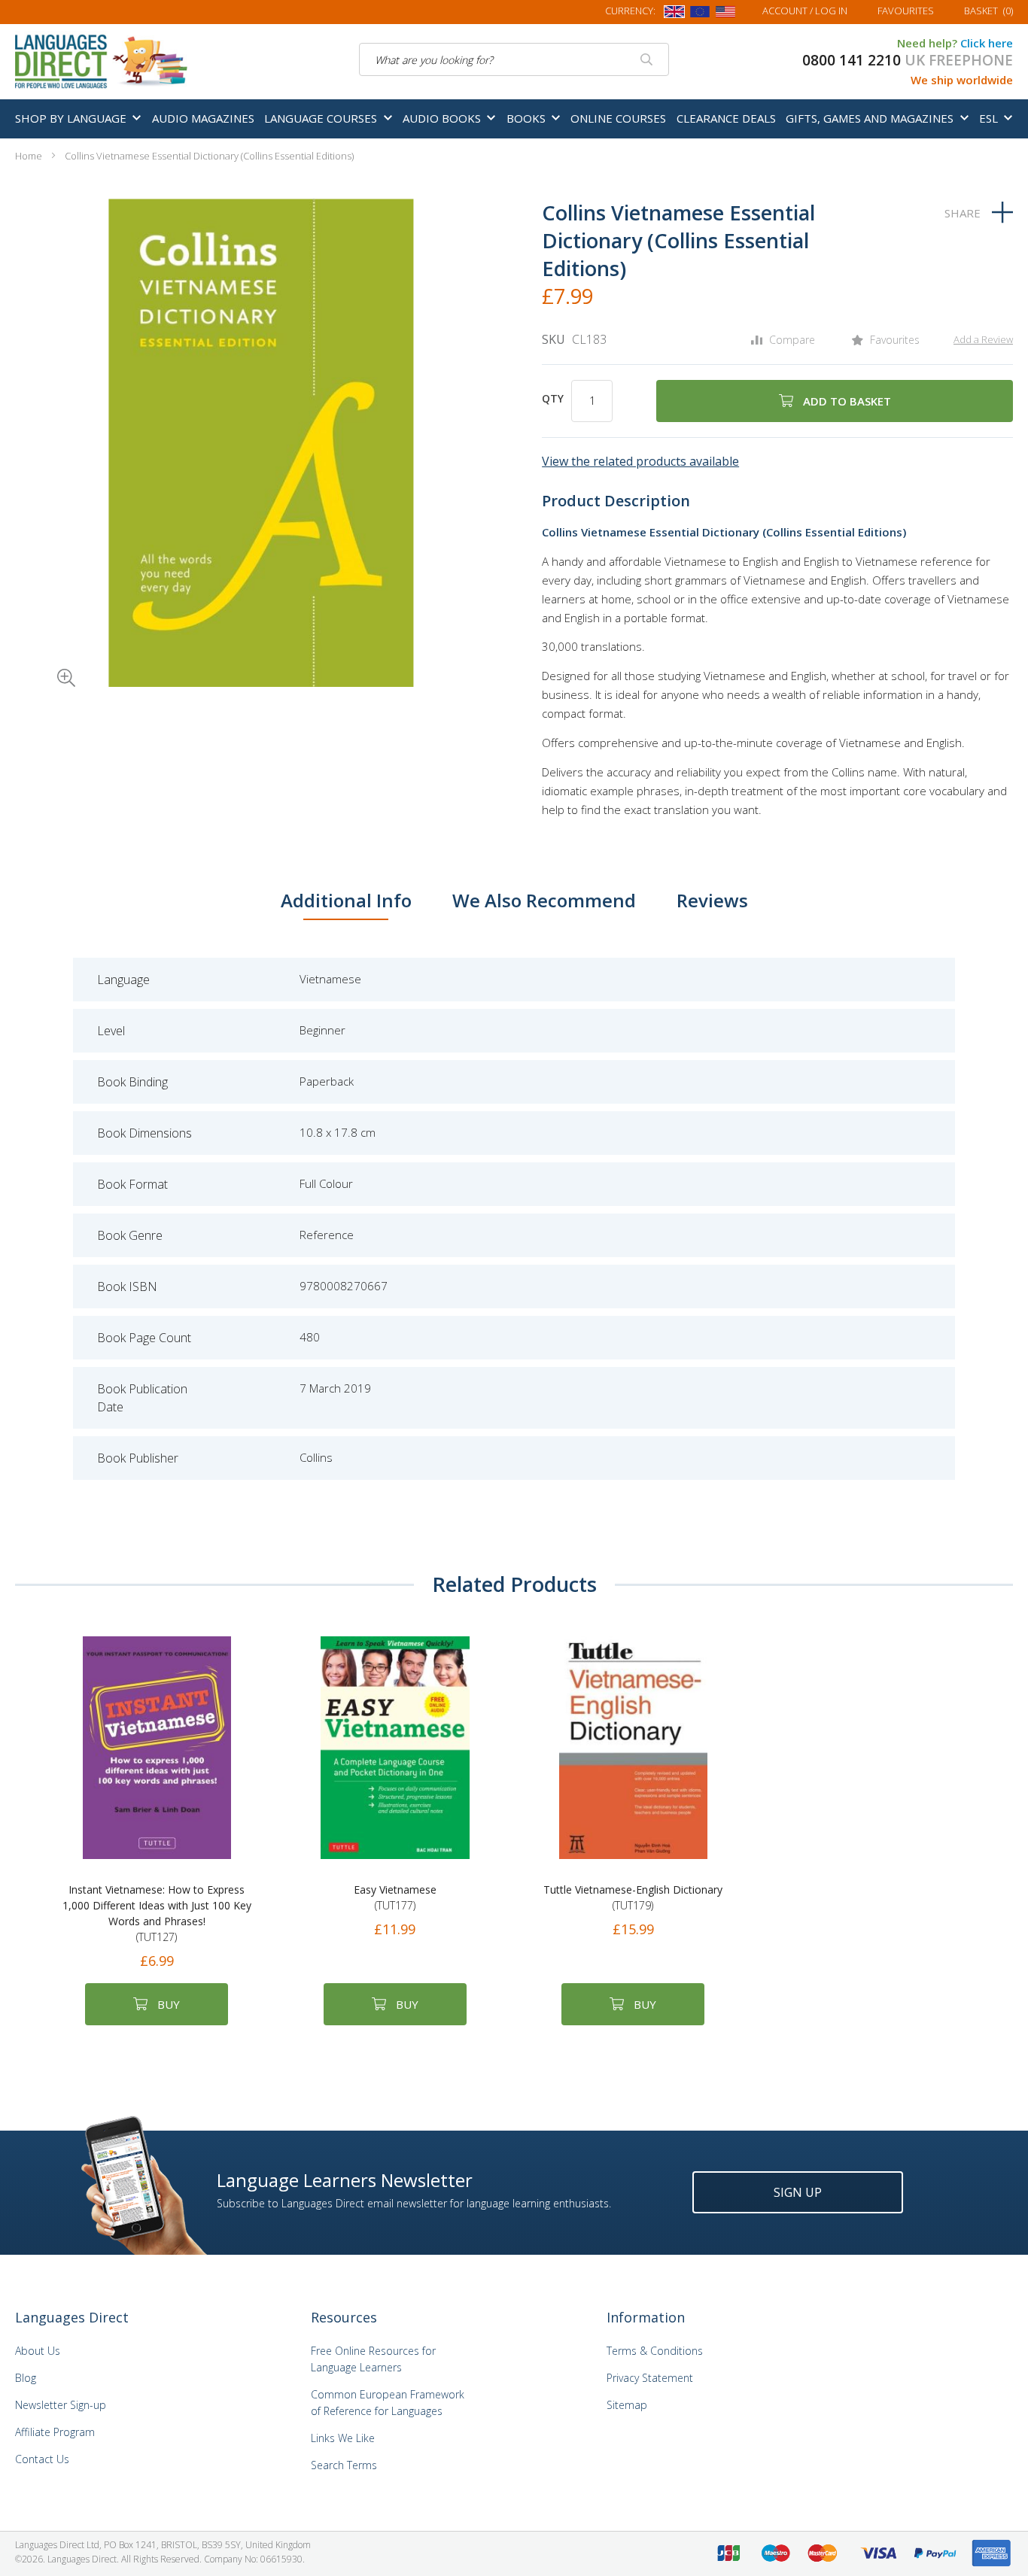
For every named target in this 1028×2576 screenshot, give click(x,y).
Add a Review (983, 339)
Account (805, 11)
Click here (987, 43)
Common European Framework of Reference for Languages (388, 2403)
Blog (26, 2378)
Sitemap (627, 2405)
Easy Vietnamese (395, 1897)
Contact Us (42, 2459)
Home (29, 156)
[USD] (725, 14)
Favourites (906, 11)
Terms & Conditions (655, 2351)
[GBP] (674, 14)
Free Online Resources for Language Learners (373, 2359)
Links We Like (343, 2438)
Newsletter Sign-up (61, 2405)
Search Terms (344, 2465)
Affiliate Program (55, 2432)
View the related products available (640, 461)
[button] (45, 657)
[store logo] (102, 60)
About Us (38, 2351)
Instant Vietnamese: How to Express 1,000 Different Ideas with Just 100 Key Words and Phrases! (157, 1913)
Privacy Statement (650, 2378)
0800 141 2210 (852, 60)
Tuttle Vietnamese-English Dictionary (633, 1897)
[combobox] (514, 59)
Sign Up (798, 2192)
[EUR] (700, 14)
